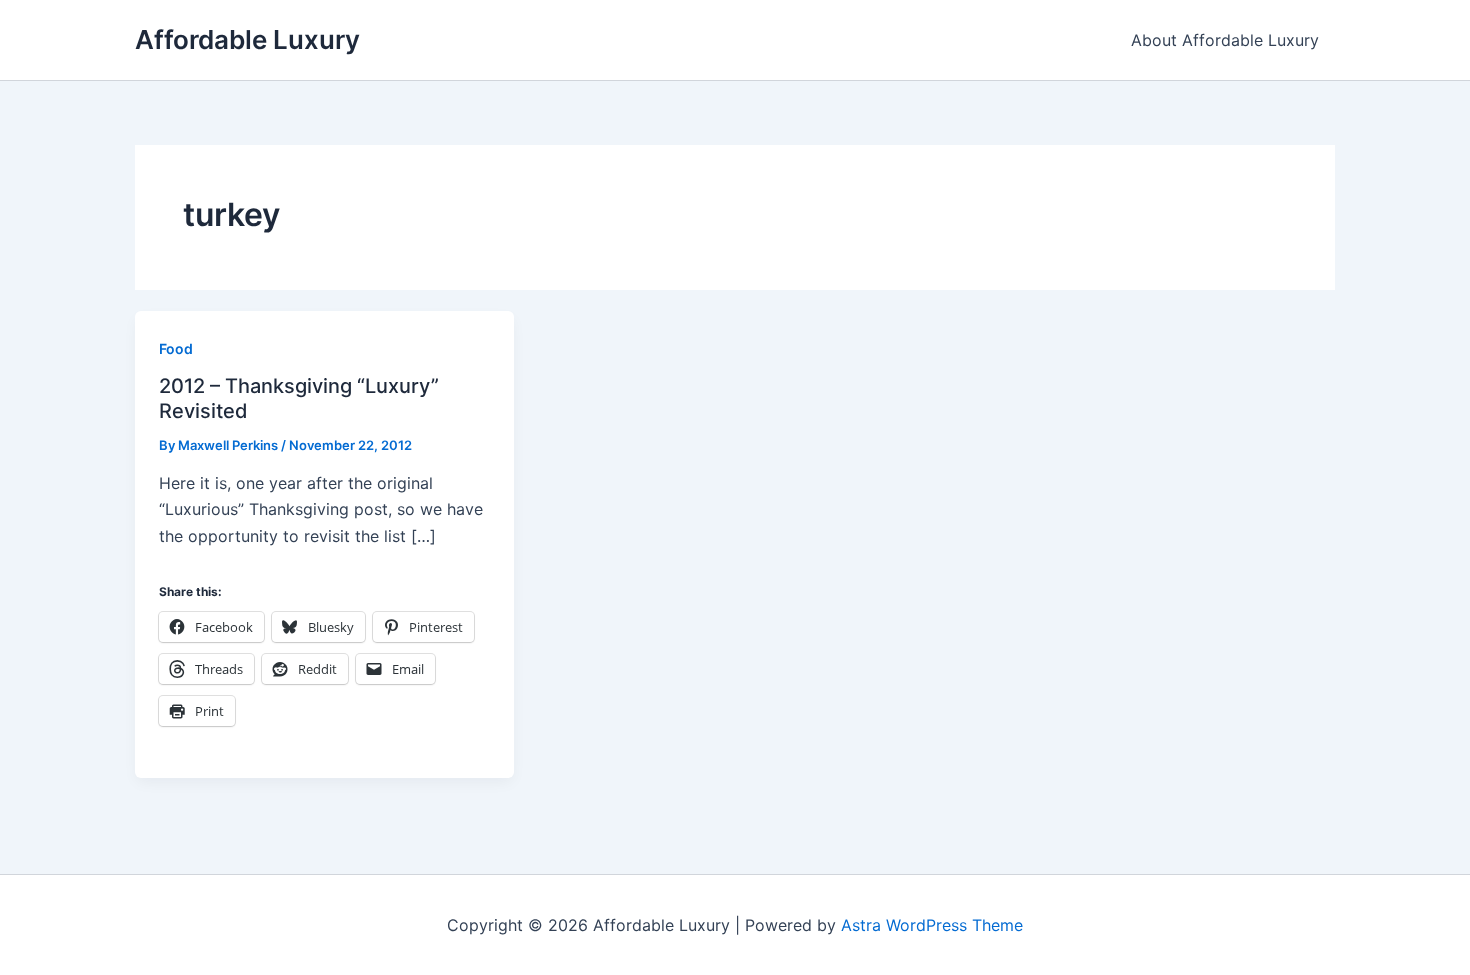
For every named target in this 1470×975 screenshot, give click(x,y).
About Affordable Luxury (1225, 40)
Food (176, 348)
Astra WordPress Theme (932, 925)
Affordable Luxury (247, 39)
